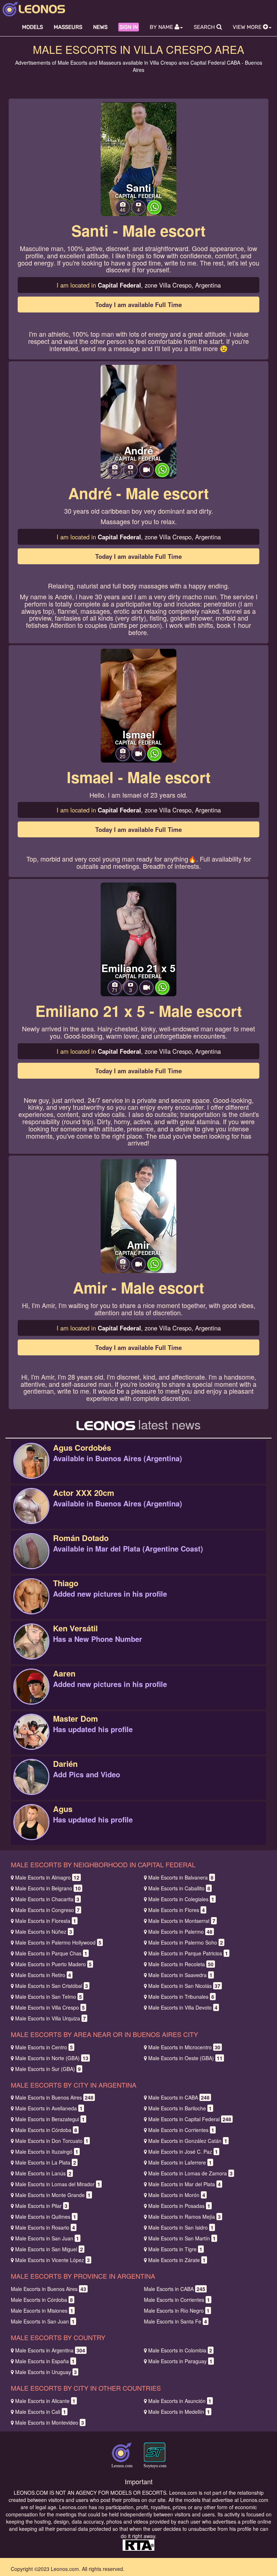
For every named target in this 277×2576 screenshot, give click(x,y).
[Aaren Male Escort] (31, 1694)
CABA (179, 2097)
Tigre (175, 2249)
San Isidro (181, 2227)
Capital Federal (190, 2119)
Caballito (179, 1888)
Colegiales (181, 1899)
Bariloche (180, 2108)
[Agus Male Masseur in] (31, 1830)
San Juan (47, 2238)
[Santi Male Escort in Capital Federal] (138, 158)
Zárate (177, 2260)
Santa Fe (175, 2321)
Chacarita (47, 1899)
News (100, 27)
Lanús (43, 2173)
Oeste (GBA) (185, 2058)
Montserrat (182, 1921)
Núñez (44, 1932)
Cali (41, 2412)
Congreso (47, 1910)
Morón (177, 2195)
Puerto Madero (53, 1964)
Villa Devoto (183, 2007)
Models (32, 27)
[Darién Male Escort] (31, 1785)
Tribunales (181, 1997)
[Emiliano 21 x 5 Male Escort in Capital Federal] (138, 939)
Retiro (43, 1975)
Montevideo (50, 2422)
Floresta (46, 1921)
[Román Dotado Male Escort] (31, 1559)
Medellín (179, 2412)
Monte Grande (53, 2195)
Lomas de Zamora (190, 2173)
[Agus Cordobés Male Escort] (31, 1468)
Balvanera (181, 1877)
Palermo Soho (186, 1942)
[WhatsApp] (154, 212)
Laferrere (180, 2162)
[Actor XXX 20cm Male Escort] (31, 1514)
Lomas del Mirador (58, 2184)
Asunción (180, 2401)
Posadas (179, 2206)
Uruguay (46, 2372)
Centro (44, 2047)
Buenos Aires (54, 2097)
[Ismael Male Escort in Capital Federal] (138, 705)
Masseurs (68, 27)
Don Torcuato (52, 2141)
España (45, 2361)
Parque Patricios (188, 1953)
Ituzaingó (47, 2152)
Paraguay (180, 2361)
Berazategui (50, 2119)
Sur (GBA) (48, 2069)
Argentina (50, 2350)
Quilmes (46, 2217)
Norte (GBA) (52, 2058)
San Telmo (49, 1997)
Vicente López (52, 2260)
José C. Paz (183, 2152)
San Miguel (49, 2249)
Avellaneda (49, 2108)
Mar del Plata (184, 2184)
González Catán (188, 2141)
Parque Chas (51, 1953)
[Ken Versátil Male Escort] (31, 1649)
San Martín (182, 2238)
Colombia (180, 2350)
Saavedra (180, 1975)
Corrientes (181, 2130)
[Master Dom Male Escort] (31, 1739)
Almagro (47, 1877)
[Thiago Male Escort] (31, 1604)
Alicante (45, 2401)
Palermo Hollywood (58, 1942)
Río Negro (177, 2310)
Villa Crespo (50, 2007)
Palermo (180, 1932)
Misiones (42, 2310)
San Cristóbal (52, 1986)
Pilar (41, 2206)
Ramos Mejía (184, 2217)
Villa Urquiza (50, 2018)
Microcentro (184, 2047)
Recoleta (181, 1964)
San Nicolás (184, 1986)
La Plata (46, 2162)
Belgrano (48, 1888)
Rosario (45, 2227)
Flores (177, 1910)
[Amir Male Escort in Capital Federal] (138, 1215)
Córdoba (46, 2130)
